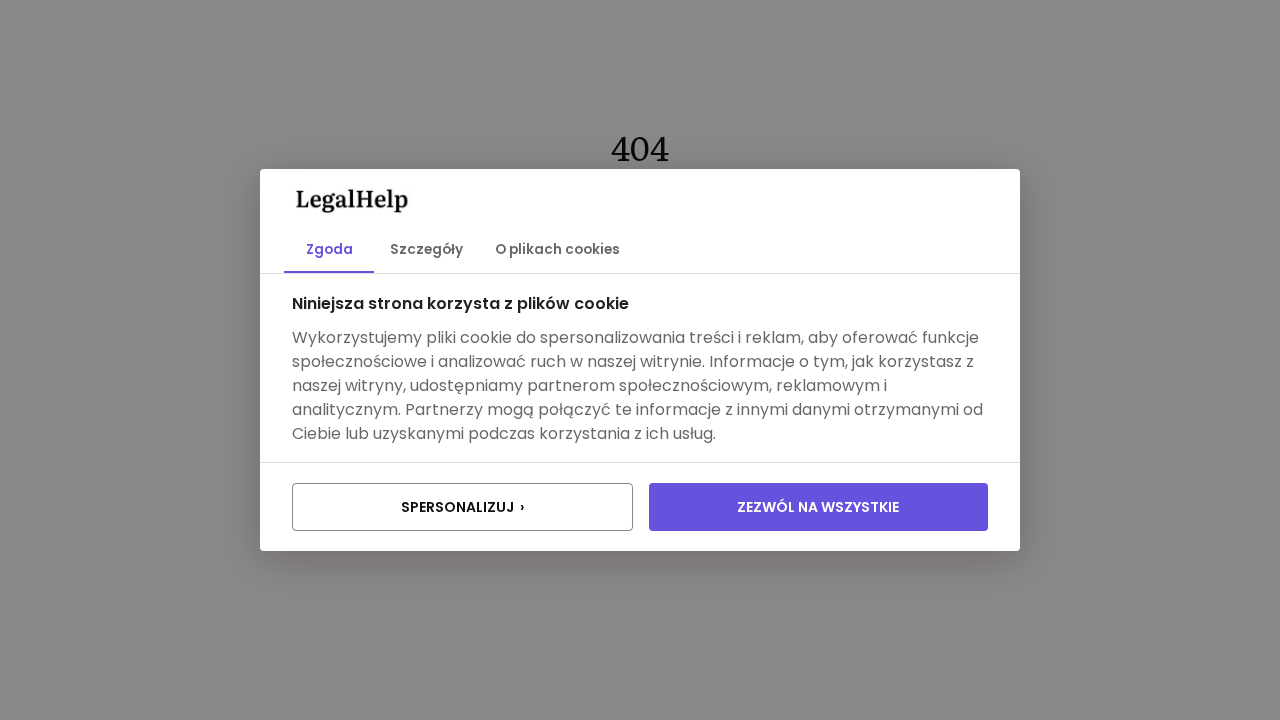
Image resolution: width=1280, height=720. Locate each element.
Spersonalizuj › (462, 507)
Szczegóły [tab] (426, 249)
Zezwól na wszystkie (818, 507)
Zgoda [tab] (329, 249)
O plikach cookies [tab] (557, 249)
